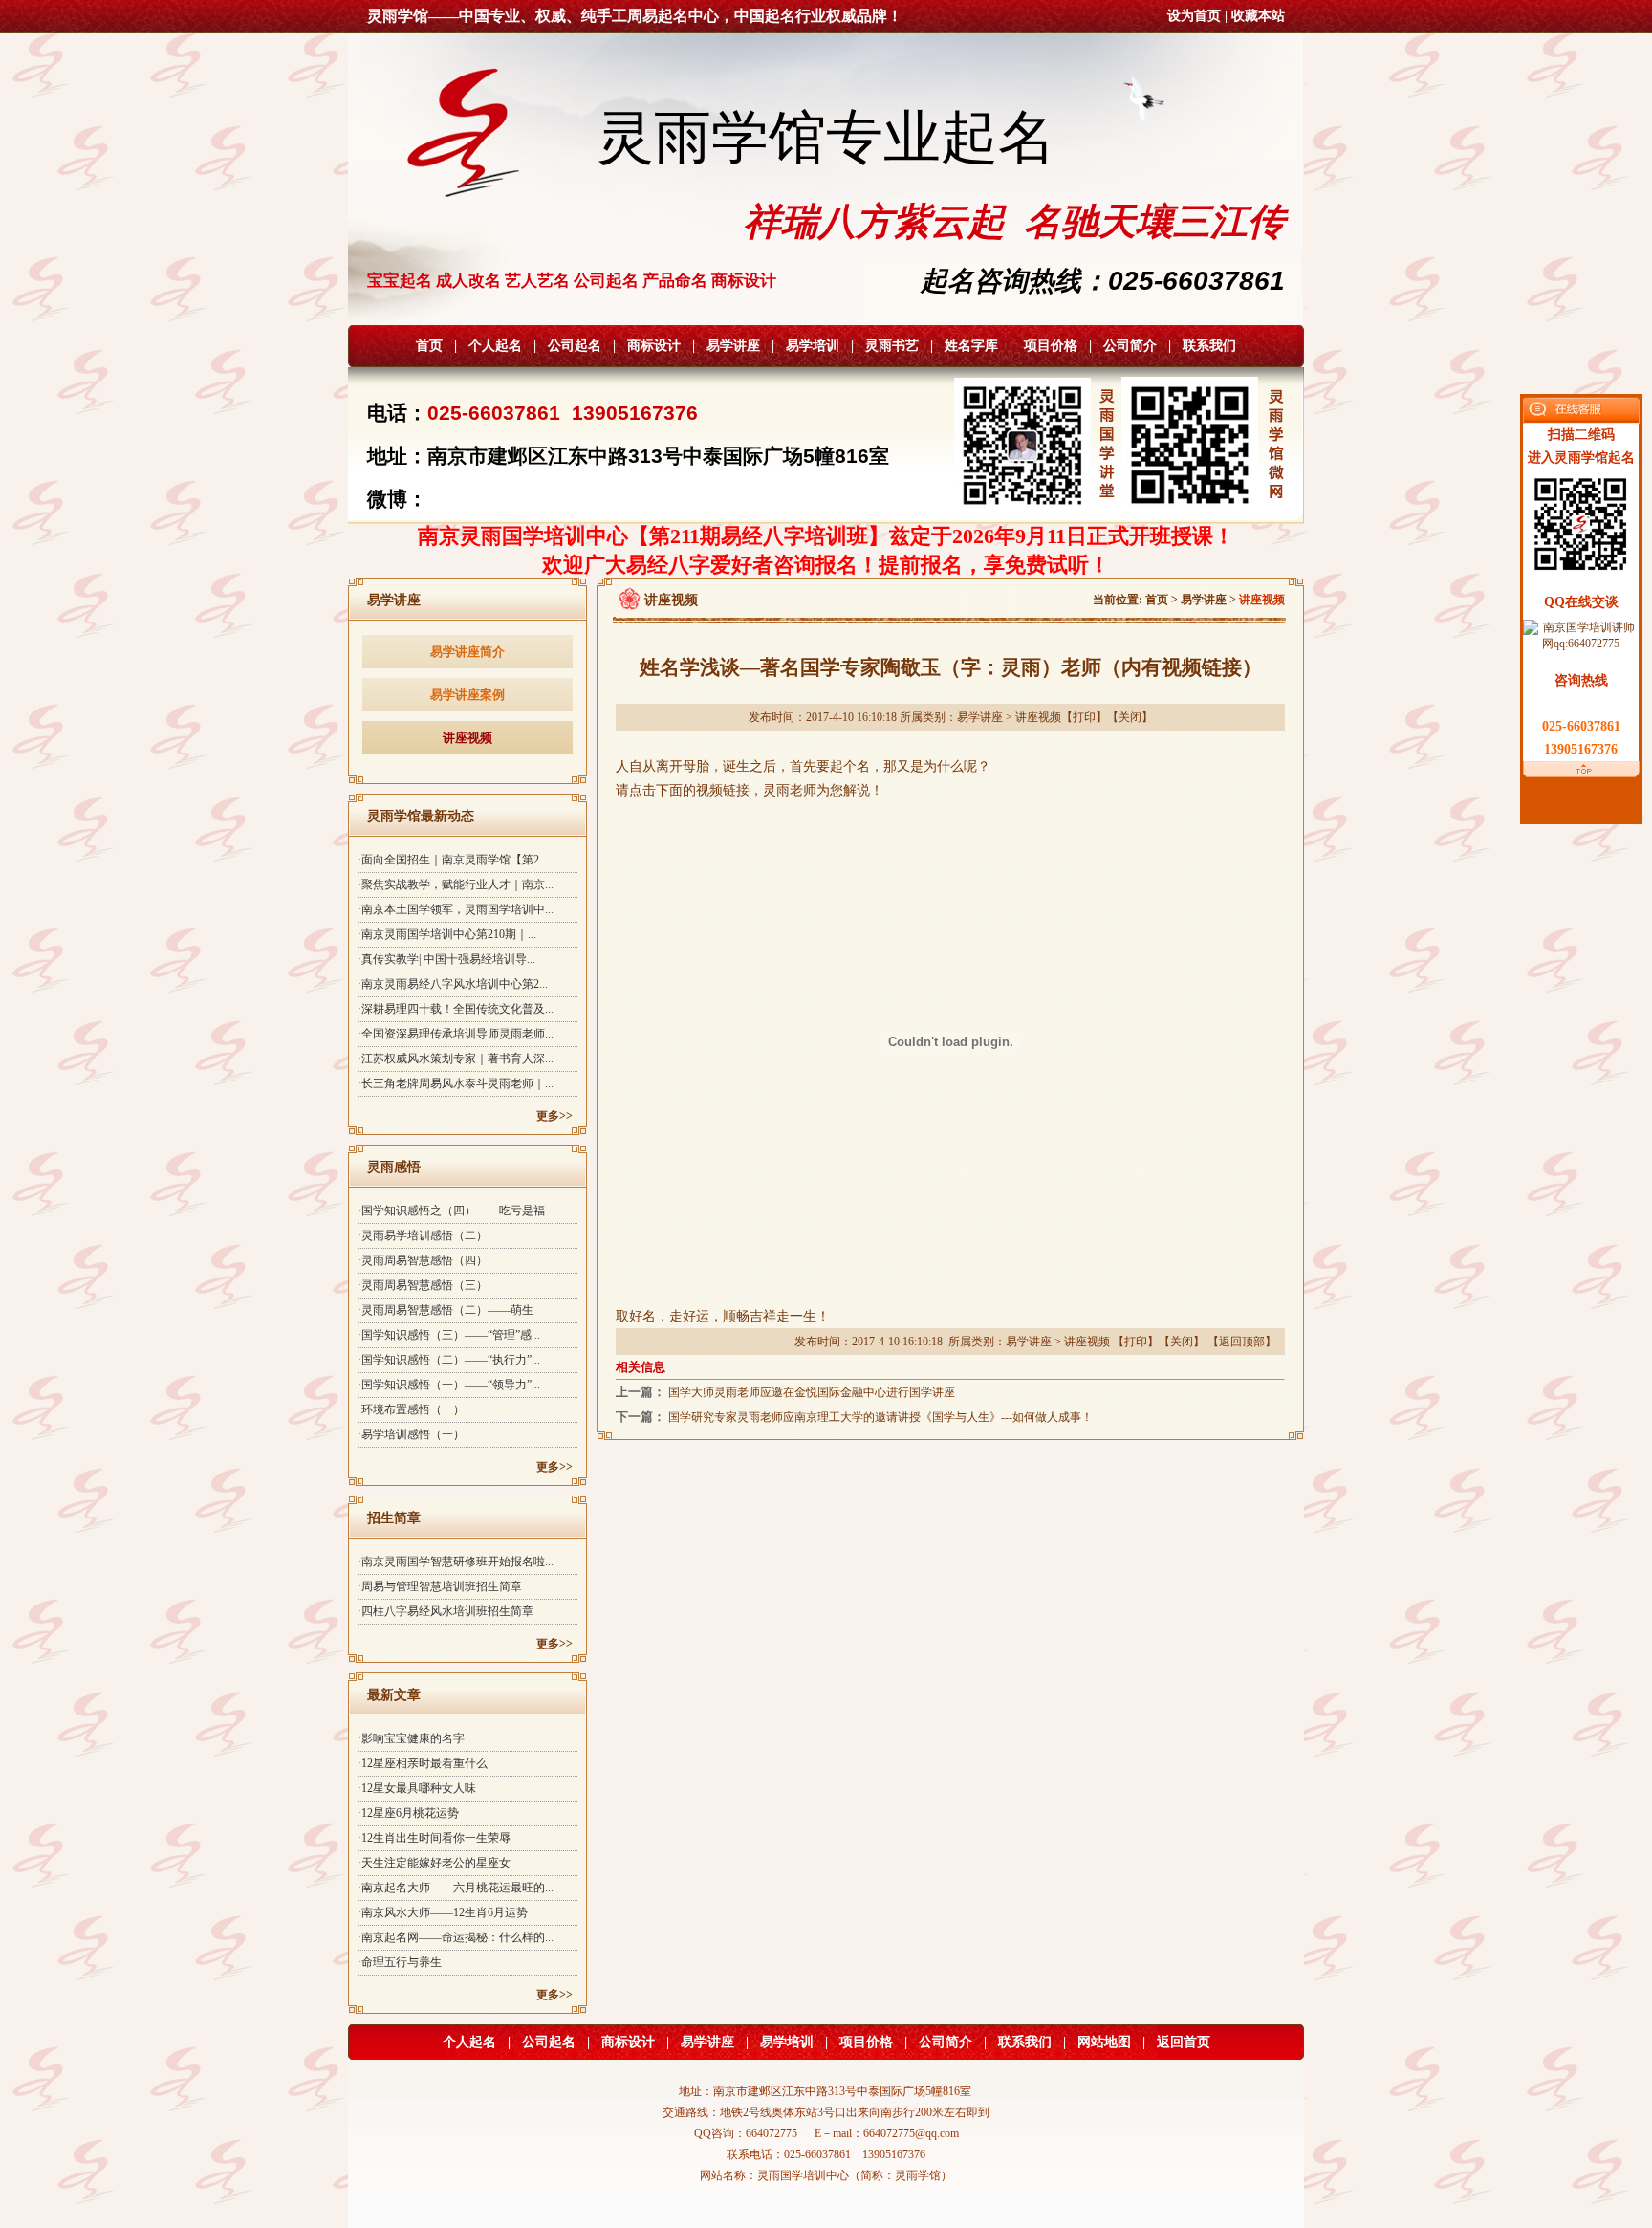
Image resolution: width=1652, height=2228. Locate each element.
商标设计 (654, 346)
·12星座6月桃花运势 (408, 1813)
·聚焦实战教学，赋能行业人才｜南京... (456, 885)
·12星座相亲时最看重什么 (423, 1763)
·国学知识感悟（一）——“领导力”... (449, 1385)
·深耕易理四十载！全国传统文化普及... (456, 1009)
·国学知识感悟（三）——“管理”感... (449, 1335)
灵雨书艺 (892, 346)
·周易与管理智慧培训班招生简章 (440, 1586)
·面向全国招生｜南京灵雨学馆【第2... (453, 860)
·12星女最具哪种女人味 (417, 1788)
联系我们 (1209, 346)
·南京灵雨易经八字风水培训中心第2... (453, 984)
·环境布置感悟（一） (411, 1409)
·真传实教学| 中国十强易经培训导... (446, 959)
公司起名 (575, 346)
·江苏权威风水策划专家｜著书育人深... (456, 1059)
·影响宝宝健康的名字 (411, 1738)
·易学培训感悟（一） (411, 1434)
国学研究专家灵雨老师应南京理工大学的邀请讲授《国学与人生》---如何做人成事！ (880, 1417)
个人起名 (495, 346)
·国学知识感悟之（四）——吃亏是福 (451, 1211)
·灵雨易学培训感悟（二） (423, 1235)
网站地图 (1104, 2042)
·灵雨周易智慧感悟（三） (423, 1285)
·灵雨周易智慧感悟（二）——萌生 (446, 1310)
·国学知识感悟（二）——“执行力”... (449, 1360)
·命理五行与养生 (400, 1962)
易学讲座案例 (467, 695)
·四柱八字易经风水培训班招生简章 (446, 1611)
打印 (1084, 717)
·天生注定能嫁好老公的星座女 (434, 1863)
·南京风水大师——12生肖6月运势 (443, 1912)
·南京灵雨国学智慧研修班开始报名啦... (456, 1562)
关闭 (1130, 717)
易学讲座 (733, 346)
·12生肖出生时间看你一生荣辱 (434, 1838)
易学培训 (813, 346)
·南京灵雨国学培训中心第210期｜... (447, 934)
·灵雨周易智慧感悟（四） (423, 1260)
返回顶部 (1242, 1342)
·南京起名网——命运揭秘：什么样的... (456, 1937)
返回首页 (1184, 2042)
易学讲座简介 (467, 652)
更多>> (554, 1116)
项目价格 (1051, 346)
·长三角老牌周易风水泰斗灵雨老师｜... (456, 1083)
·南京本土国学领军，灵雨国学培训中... (456, 909)
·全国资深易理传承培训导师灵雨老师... (456, 1034)
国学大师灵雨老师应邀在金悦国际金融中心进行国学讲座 (812, 1392)
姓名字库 (971, 346)
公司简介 (1130, 346)
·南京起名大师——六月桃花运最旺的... (456, 1888)
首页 (429, 346)
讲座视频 (467, 738)
